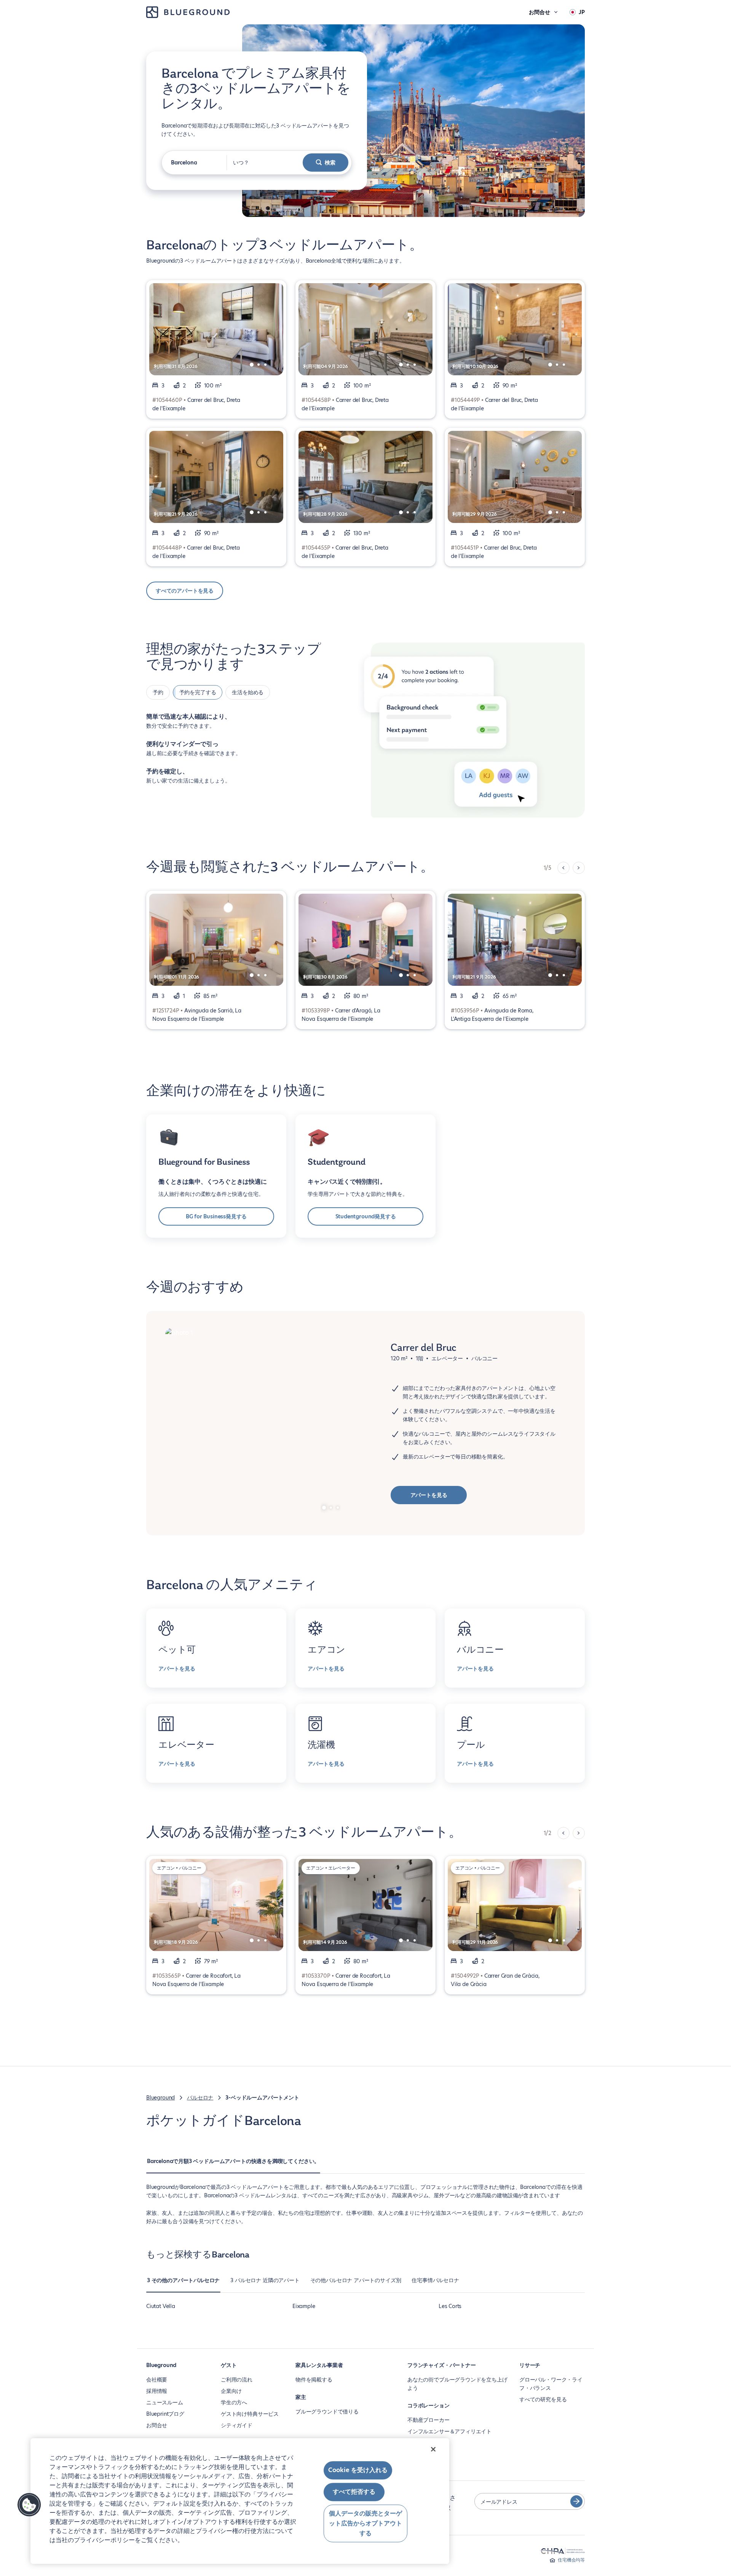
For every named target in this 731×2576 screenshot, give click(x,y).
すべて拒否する (354, 2492)
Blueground (160, 2098)
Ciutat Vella (161, 2306)
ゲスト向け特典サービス (250, 2414)
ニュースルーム (165, 2402)
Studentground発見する (366, 1216)
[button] (29, 2505)
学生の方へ (234, 2402)
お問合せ (157, 2425)
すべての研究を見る (543, 2399)
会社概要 (157, 2380)
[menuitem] (233, 2165)
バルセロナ (200, 2098)
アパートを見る (429, 1495)
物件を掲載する (314, 2380)
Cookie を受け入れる (358, 2470)
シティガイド (237, 2425)
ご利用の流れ (237, 2380)
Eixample (304, 2306)
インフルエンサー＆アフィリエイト (449, 2431)
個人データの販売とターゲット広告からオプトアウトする (365, 2523)
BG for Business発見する (216, 1216)
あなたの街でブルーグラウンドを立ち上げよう (457, 2384)
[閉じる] (433, 2449)
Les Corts (450, 2306)
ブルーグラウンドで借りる (327, 2412)
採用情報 (157, 2391)
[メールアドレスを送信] (576, 2501)
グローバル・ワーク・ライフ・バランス (551, 2384)
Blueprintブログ (165, 2414)
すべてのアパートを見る (185, 591)
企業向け (231, 2391)
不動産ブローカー (429, 2420)
